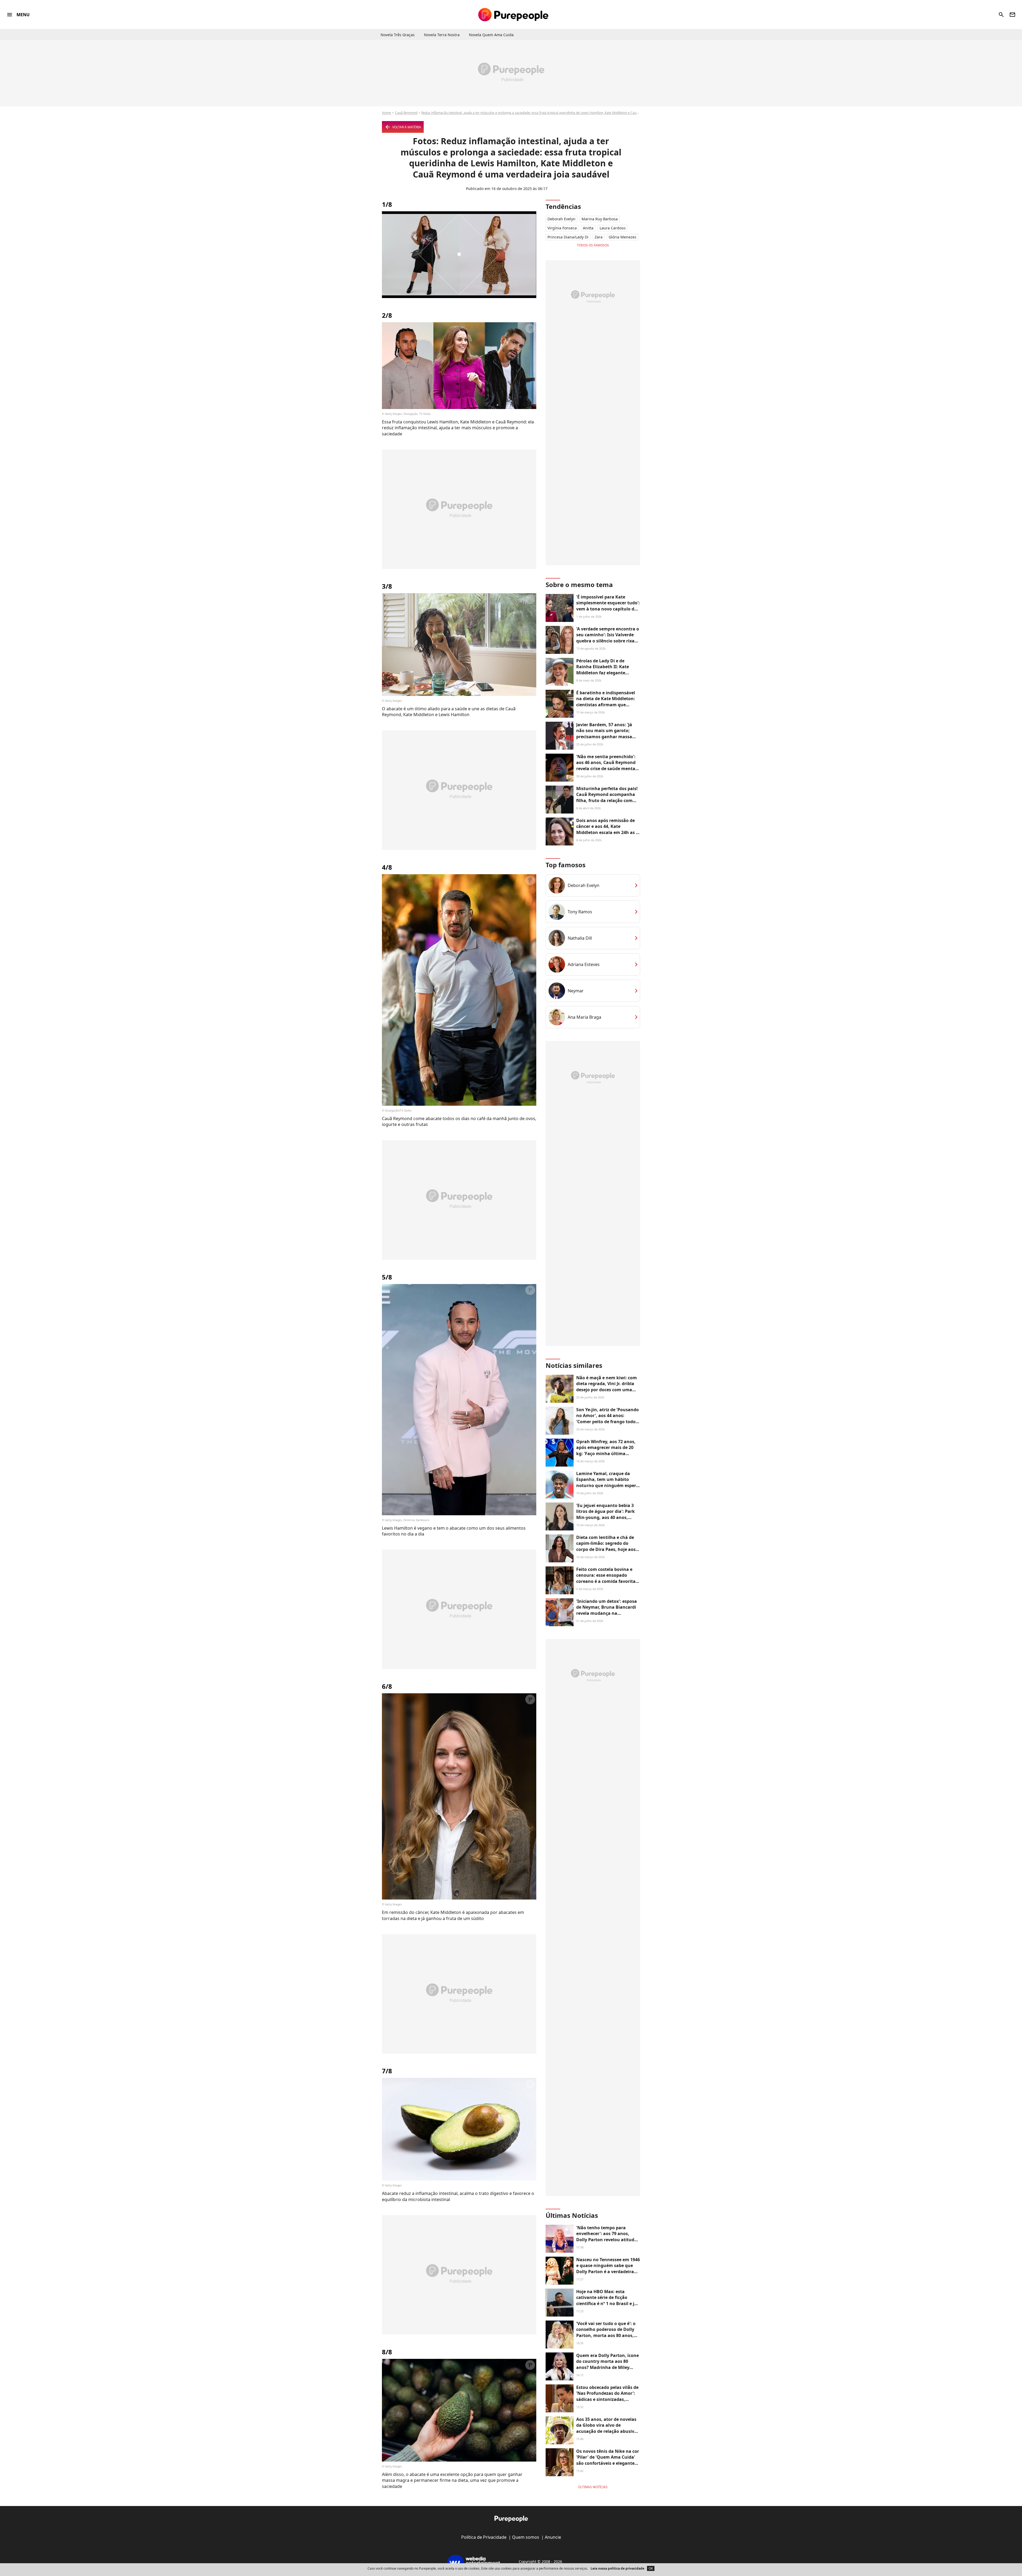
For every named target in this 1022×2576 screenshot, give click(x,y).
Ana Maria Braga (584, 1017)
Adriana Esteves (584, 964)
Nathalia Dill (580, 938)
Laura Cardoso (613, 228)
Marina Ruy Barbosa (600, 219)
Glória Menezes (623, 237)
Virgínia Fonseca (562, 228)
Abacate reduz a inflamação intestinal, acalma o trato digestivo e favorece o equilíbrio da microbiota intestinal (458, 2196)
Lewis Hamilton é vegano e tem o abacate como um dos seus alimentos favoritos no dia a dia (454, 1531)
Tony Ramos (580, 912)
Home (386, 113)
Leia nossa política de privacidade (617, 2568)
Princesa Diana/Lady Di (568, 237)
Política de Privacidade (484, 2537)
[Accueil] (513, 15)
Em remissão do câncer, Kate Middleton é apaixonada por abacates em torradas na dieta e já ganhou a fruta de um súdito (453, 1915)
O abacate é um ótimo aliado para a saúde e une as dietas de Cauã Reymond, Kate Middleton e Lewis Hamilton (449, 712)
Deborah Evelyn (561, 219)
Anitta (588, 228)
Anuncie (553, 2537)
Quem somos (526, 2537)
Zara (599, 237)
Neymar (576, 991)
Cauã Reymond (406, 113)
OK (651, 2568)
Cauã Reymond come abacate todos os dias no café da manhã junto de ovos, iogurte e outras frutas (459, 1121)
